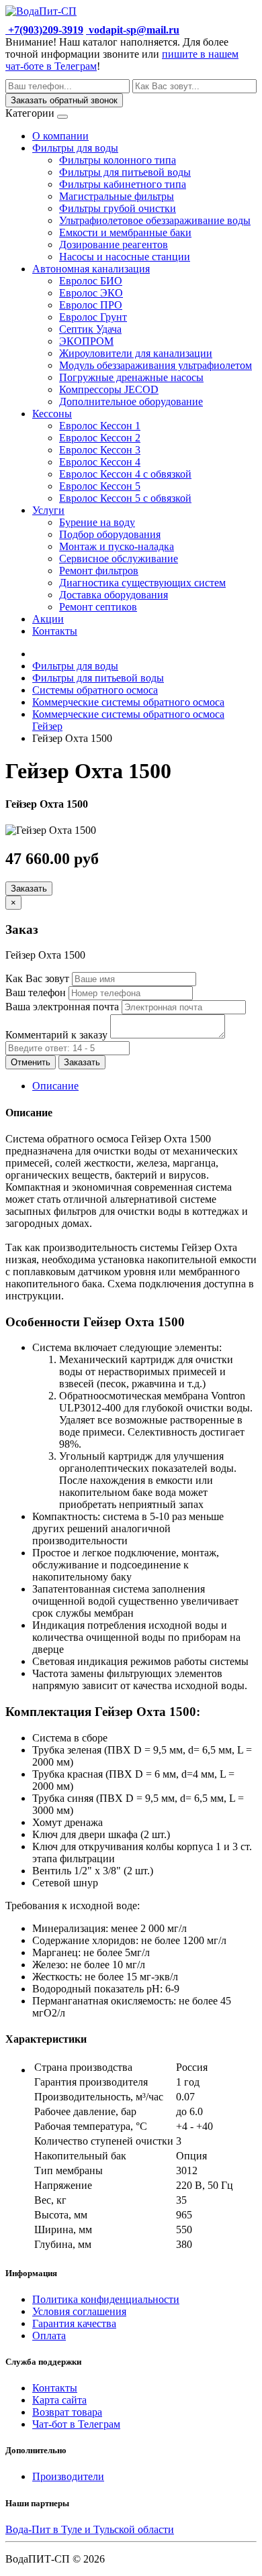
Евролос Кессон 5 (100, 486)
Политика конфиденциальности (106, 2299)
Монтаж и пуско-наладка (117, 546)
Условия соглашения (79, 2311)
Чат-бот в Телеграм (76, 2424)
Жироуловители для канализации (136, 353)
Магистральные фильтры (117, 196)
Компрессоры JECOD (109, 389)
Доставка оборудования (114, 595)
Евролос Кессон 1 (100, 426)
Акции (48, 619)
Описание (55, 1086)
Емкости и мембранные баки (125, 232)
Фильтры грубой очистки (118, 208)
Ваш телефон (36, 992)
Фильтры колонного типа (118, 160)
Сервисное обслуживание (119, 558)
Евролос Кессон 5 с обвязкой (125, 498)
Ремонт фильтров (99, 571)
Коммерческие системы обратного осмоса (128, 702)
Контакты (55, 631)
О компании (60, 136)
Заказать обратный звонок (64, 100)
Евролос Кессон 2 (100, 438)
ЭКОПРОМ (86, 341)
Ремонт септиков (98, 607)
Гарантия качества (74, 2323)
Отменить (31, 1062)
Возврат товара (67, 2412)
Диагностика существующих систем (142, 583)
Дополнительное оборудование (131, 401)
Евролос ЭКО (91, 293)
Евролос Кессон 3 (100, 450)
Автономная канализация (91, 269)
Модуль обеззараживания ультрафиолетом (156, 365)
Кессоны (52, 414)
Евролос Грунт (93, 317)
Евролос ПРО (91, 305)
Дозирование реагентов (114, 245)
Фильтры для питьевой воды (125, 172)
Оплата (49, 2336)
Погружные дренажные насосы (131, 377)
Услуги (48, 510)
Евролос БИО (91, 281)
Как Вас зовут (37, 978)
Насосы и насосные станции (125, 257)
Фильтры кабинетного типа (123, 184)
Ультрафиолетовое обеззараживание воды (155, 220)
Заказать (29, 889)
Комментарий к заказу (56, 1035)
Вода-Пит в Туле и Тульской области (90, 2529)
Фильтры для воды (75, 148)
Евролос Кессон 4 (100, 462)
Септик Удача (90, 329)
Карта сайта (59, 2400)
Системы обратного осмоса (95, 690)
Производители (68, 2476)
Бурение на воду (97, 522)
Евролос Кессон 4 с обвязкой (125, 474)
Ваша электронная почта (62, 1007)
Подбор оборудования (110, 534)
